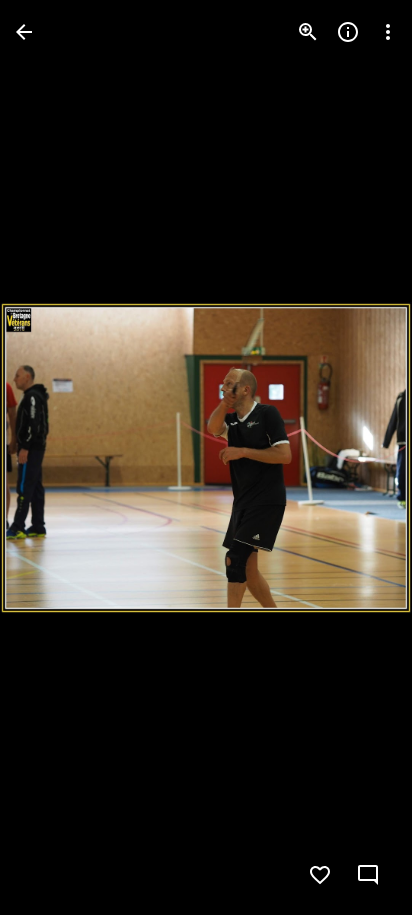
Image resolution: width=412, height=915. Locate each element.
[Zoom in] (308, 32)
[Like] (320, 875)
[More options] (388, 32)
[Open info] (348, 32)
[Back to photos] (24, 32)
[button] (56, 458)
